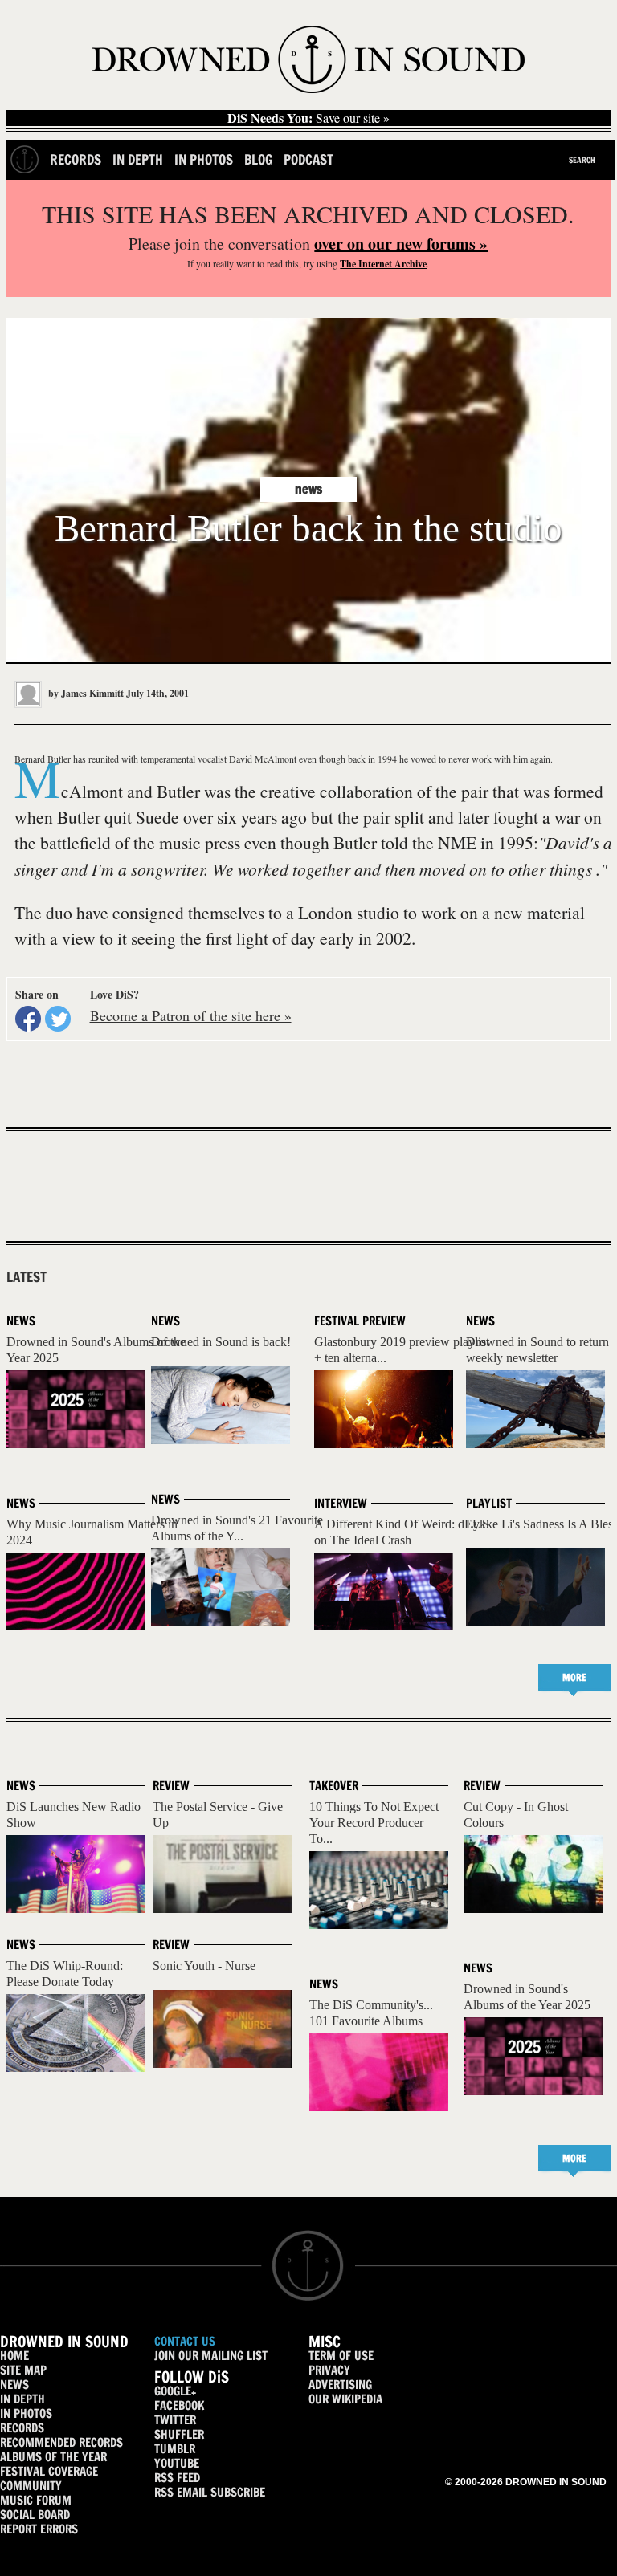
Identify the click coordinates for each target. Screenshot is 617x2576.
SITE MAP (23, 2370)
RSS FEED (177, 2478)
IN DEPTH (22, 2399)
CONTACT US (185, 2341)
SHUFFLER (179, 2434)
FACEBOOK (179, 2405)
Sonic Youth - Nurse (204, 1966)
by (85, 693)
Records (76, 159)
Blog (258, 159)
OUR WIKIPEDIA (345, 2399)
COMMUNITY (31, 2486)
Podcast (308, 159)
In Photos (204, 159)
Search (582, 160)
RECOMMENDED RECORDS (61, 2442)
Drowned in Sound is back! (221, 1342)
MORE (574, 1677)
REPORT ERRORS (39, 2529)
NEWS (14, 2385)
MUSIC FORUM (36, 2500)
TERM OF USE (341, 2356)
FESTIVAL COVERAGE (49, 2471)
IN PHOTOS (26, 2413)
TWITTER (175, 2420)
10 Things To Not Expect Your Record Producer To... (374, 1823)
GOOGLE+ (175, 2391)
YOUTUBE (177, 2463)
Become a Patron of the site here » (191, 1015)
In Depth (138, 159)
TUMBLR (175, 2449)
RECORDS (22, 2428)
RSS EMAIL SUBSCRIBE (210, 2492)
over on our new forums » (401, 244)
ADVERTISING (340, 2385)
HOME (14, 2356)
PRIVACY (329, 2370)
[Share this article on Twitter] (58, 1019)
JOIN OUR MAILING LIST (211, 2356)
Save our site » (308, 118)
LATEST (27, 1277)
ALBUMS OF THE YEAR (53, 2457)
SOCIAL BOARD (35, 2515)
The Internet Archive (383, 264)
